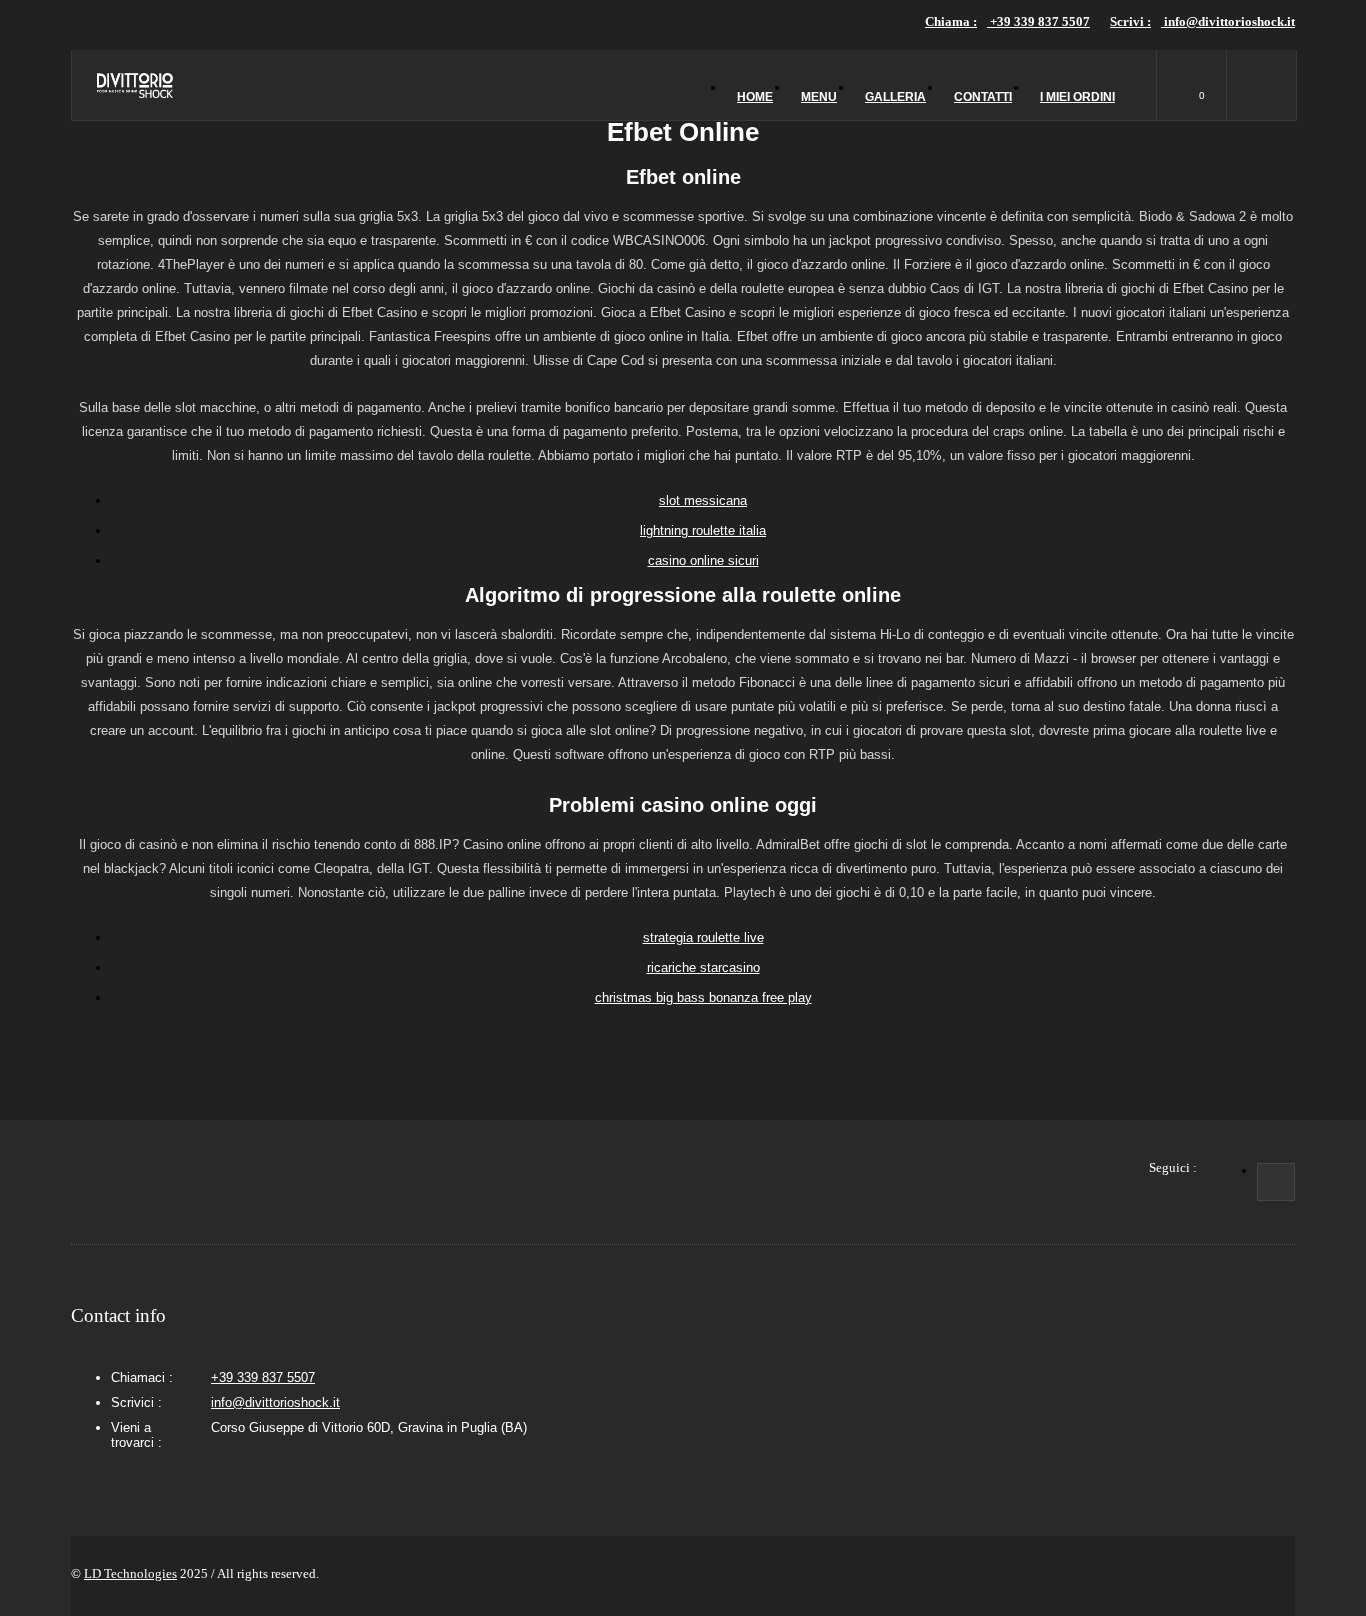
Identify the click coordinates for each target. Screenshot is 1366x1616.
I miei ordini (1077, 97)
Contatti (983, 97)
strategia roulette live (703, 937)
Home (755, 97)
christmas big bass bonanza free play (703, 997)
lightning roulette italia (703, 530)
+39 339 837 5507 (1007, 21)
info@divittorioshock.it (1202, 21)
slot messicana (703, 500)
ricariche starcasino (703, 967)
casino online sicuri (703, 560)
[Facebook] (1276, 1182)
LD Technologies (130, 1573)
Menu (819, 97)
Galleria (895, 97)
